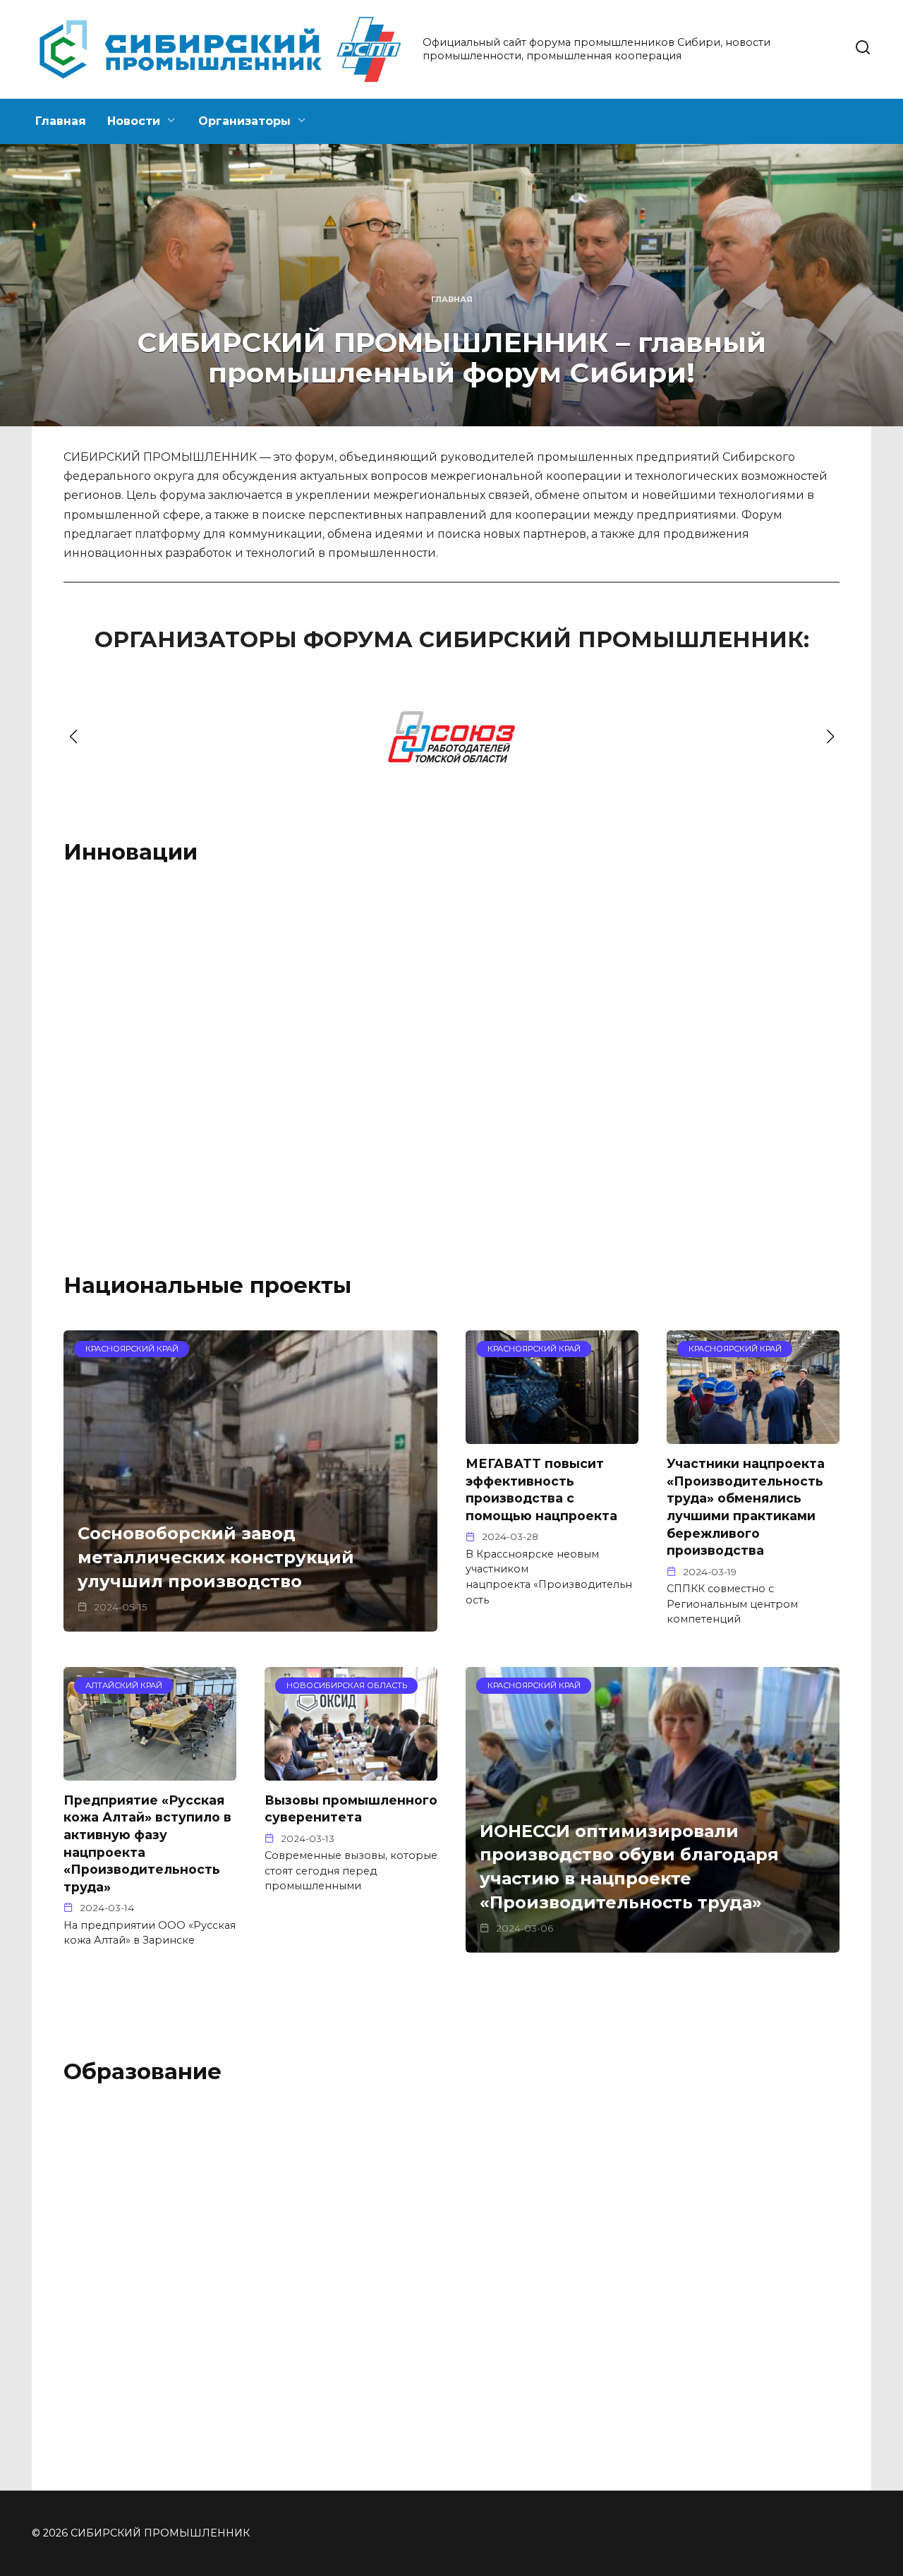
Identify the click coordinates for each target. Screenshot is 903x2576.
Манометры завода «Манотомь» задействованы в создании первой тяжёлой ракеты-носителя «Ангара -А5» (143, 1071)
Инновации (131, 852)
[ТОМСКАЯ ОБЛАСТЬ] (150, 1007)
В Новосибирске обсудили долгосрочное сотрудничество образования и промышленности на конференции (550, 2292)
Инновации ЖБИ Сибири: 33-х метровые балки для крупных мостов (351, 1048)
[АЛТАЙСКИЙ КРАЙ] (351, 1007)
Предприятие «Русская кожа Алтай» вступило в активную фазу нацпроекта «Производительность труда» (147, 1843)
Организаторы (244, 121)
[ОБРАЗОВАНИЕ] (351, 2228)
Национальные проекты (207, 1285)
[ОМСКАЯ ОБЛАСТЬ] (552, 1007)
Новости (134, 121)
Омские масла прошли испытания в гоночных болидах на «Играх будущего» (544, 1055)
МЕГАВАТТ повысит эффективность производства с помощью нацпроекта (541, 1489)
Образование (143, 2071)
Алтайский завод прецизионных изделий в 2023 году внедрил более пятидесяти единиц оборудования (749, 1064)
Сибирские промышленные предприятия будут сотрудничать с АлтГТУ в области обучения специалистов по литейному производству (749, 2308)
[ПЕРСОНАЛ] (552, 2228)
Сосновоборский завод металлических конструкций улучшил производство (216, 1558)
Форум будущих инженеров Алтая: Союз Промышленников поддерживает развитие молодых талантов (350, 2285)
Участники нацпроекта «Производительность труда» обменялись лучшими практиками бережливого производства (746, 1507)
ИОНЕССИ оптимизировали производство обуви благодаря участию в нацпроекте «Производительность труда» (629, 1867)
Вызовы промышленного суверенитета (351, 1809)
